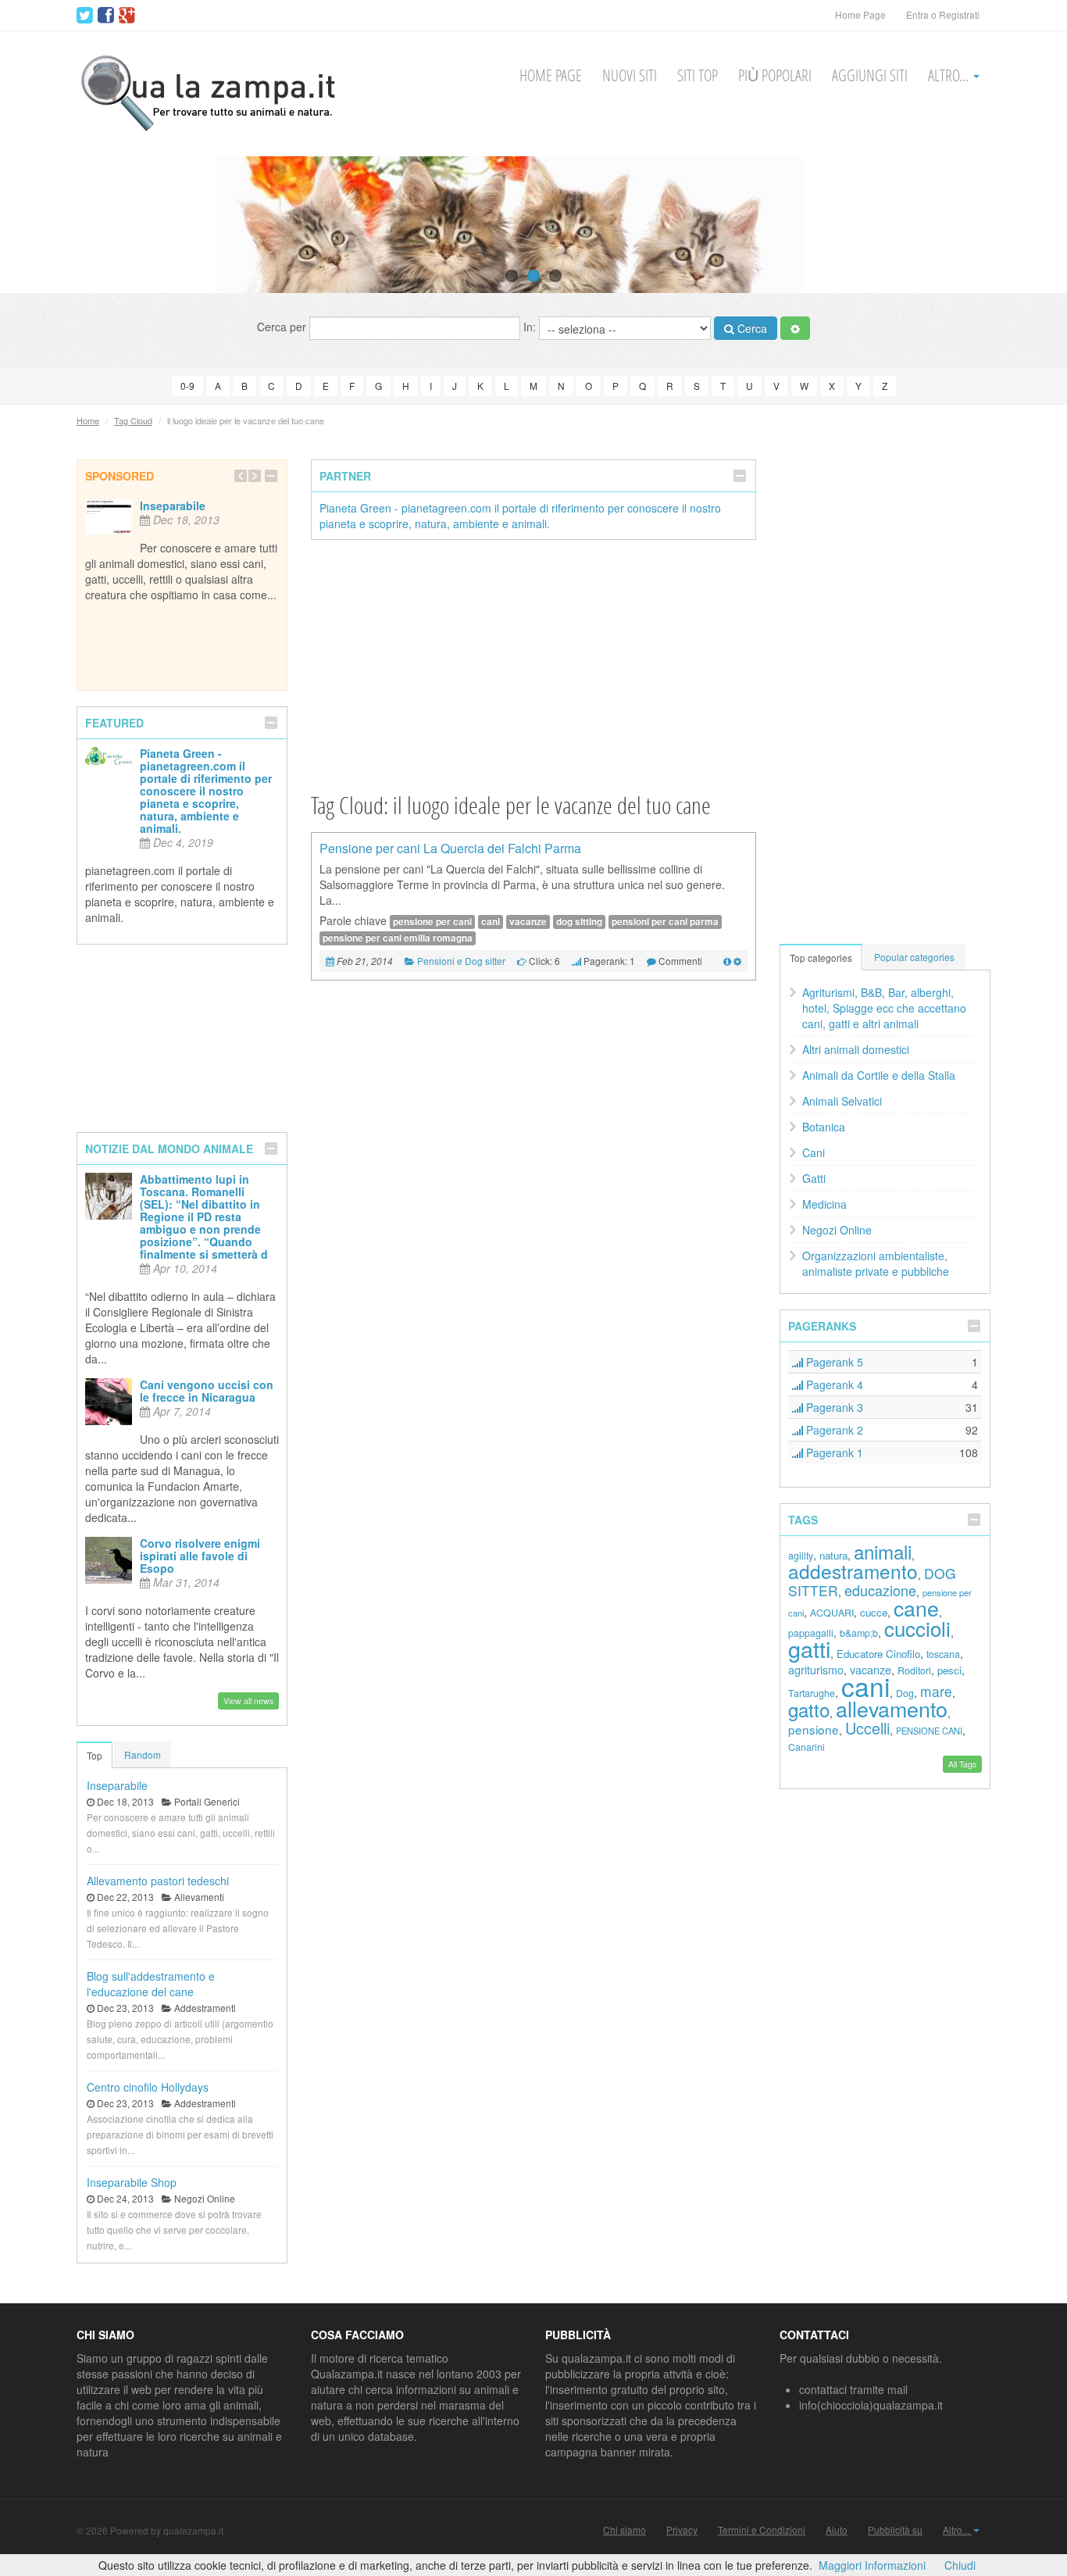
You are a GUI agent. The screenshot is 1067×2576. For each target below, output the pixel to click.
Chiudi (960, 2565)
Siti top (698, 75)
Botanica (824, 1127)
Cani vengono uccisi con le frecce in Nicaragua (207, 1391)
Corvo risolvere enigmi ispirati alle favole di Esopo (200, 1556)
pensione (814, 1729)
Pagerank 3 (833, 1407)
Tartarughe (812, 1693)
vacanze (528, 922)
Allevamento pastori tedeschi (158, 1881)
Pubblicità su (895, 2530)
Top (95, 1755)
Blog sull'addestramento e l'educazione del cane (151, 1984)
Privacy (682, 2530)
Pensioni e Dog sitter (461, 961)
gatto (809, 1709)
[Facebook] (106, 16)
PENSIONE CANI (929, 1731)
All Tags (962, 1764)
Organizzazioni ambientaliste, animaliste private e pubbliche (876, 1263)
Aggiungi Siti (870, 75)
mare (936, 1691)
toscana (943, 1654)
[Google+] (127, 16)
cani (491, 922)
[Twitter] (85, 16)
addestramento (853, 1571)
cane (916, 1608)
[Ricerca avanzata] (795, 328)
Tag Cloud (133, 420)
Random (143, 1754)
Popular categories (914, 957)
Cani (814, 1152)
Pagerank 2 (833, 1430)
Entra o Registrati (943, 14)
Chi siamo (624, 2530)
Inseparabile (173, 506)
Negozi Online (837, 1230)
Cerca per (283, 327)
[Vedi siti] (727, 961)
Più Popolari (775, 75)
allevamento (892, 1708)
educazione (880, 1590)
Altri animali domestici (856, 1049)
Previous (41, 224)
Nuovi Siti (630, 75)
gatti (809, 1648)
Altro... (950, 75)
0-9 (187, 386)
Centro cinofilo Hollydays (148, 2087)
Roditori (914, 1670)
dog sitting (579, 922)
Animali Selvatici (842, 1101)
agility (801, 1556)
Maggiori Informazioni (872, 2565)
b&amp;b (859, 1633)
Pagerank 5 (833, 1362)
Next (1026, 224)
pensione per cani (432, 922)
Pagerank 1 (833, 1452)
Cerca (751, 328)
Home (88, 420)
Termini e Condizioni (762, 2530)
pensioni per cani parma (665, 922)
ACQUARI (832, 1613)
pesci (949, 1670)
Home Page (860, 14)
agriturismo (816, 1669)
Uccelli (867, 1728)
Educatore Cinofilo (878, 1654)
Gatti (814, 1178)
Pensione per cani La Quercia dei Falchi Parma (450, 848)
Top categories (821, 958)
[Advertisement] (533, 665)
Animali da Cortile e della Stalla (879, 1075)
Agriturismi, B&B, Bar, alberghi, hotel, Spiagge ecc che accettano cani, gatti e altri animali (884, 1008)
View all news (248, 1701)
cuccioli (917, 1628)
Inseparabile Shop (132, 2182)
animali (883, 1551)
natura (833, 1555)
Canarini (806, 1747)
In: (531, 327)
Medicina (824, 1204)
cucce (874, 1612)
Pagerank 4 (833, 1384)
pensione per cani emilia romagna (398, 938)
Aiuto (837, 2530)
